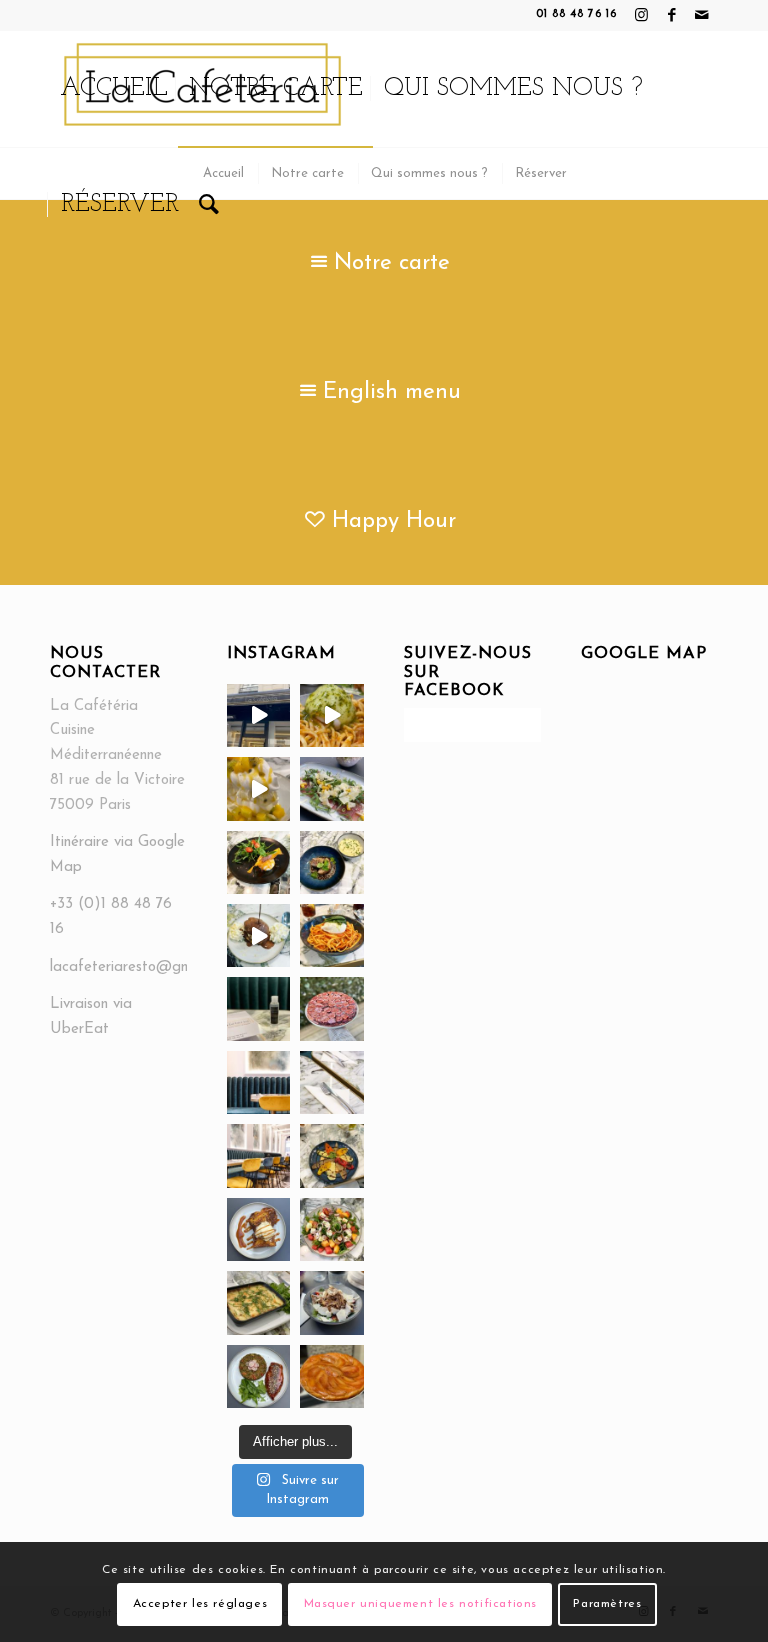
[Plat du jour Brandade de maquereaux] (258, 1302)
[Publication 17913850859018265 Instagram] (331, 1082)
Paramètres (607, 1604)
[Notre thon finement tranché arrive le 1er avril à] (331, 788)
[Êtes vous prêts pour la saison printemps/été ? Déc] (258, 862)
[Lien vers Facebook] (672, 15)
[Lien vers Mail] (703, 15)
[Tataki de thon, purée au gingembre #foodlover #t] (331, 862)
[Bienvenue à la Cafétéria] (258, 1155)
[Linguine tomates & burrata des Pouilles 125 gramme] (331, 715)
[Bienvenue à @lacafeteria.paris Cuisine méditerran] (258, 715)
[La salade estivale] (331, 1229)
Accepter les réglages (200, 1604)
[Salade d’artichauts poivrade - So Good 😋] (331, 1302)
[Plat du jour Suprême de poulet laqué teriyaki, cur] (258, 1376)
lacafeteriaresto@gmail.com (143, 967)
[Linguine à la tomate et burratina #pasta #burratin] (331, 935)
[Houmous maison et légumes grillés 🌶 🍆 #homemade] (331, 1155)
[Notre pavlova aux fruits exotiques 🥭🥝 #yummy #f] (258, 788)
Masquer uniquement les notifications (421, 1604)
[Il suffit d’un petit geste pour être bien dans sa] (258, 1008)
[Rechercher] (209, 205)
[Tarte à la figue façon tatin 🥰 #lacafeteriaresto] (331, 1008)
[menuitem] (114, 89)
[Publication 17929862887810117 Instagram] (258, 1082)
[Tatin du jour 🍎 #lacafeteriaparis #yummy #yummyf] (331, 1376)
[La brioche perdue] (258, 1229)
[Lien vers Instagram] (642, 15)
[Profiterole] (258, 935)
